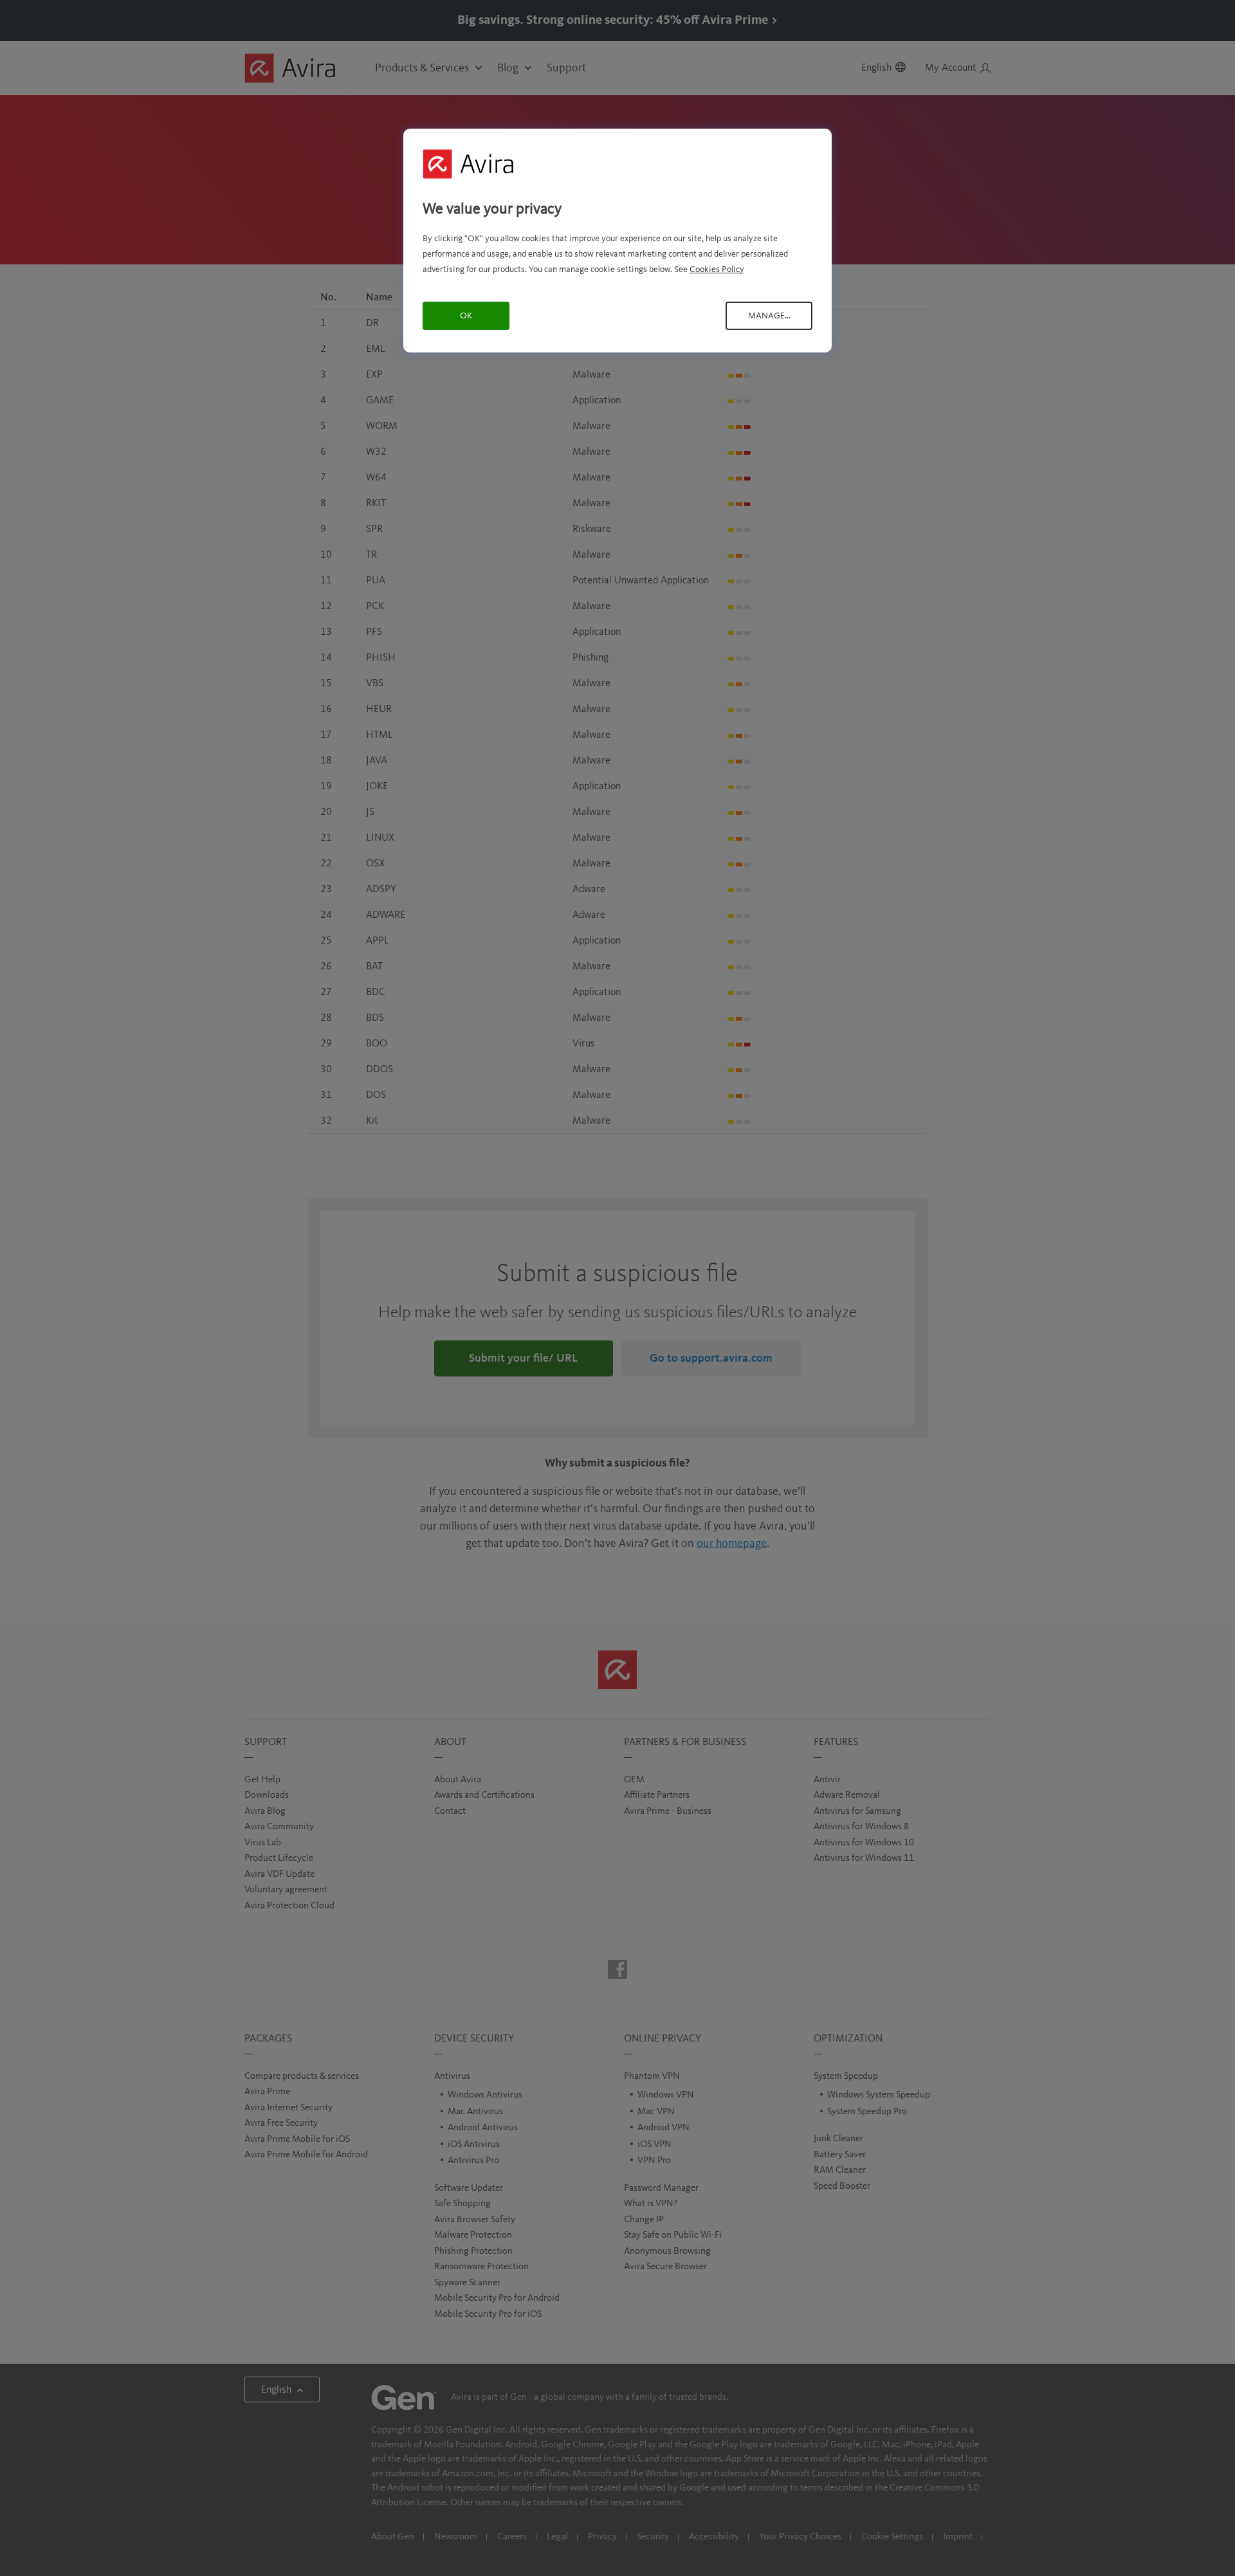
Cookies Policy (717, 269)
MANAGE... (769, 316)
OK (466, 316)
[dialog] (617, 240)
